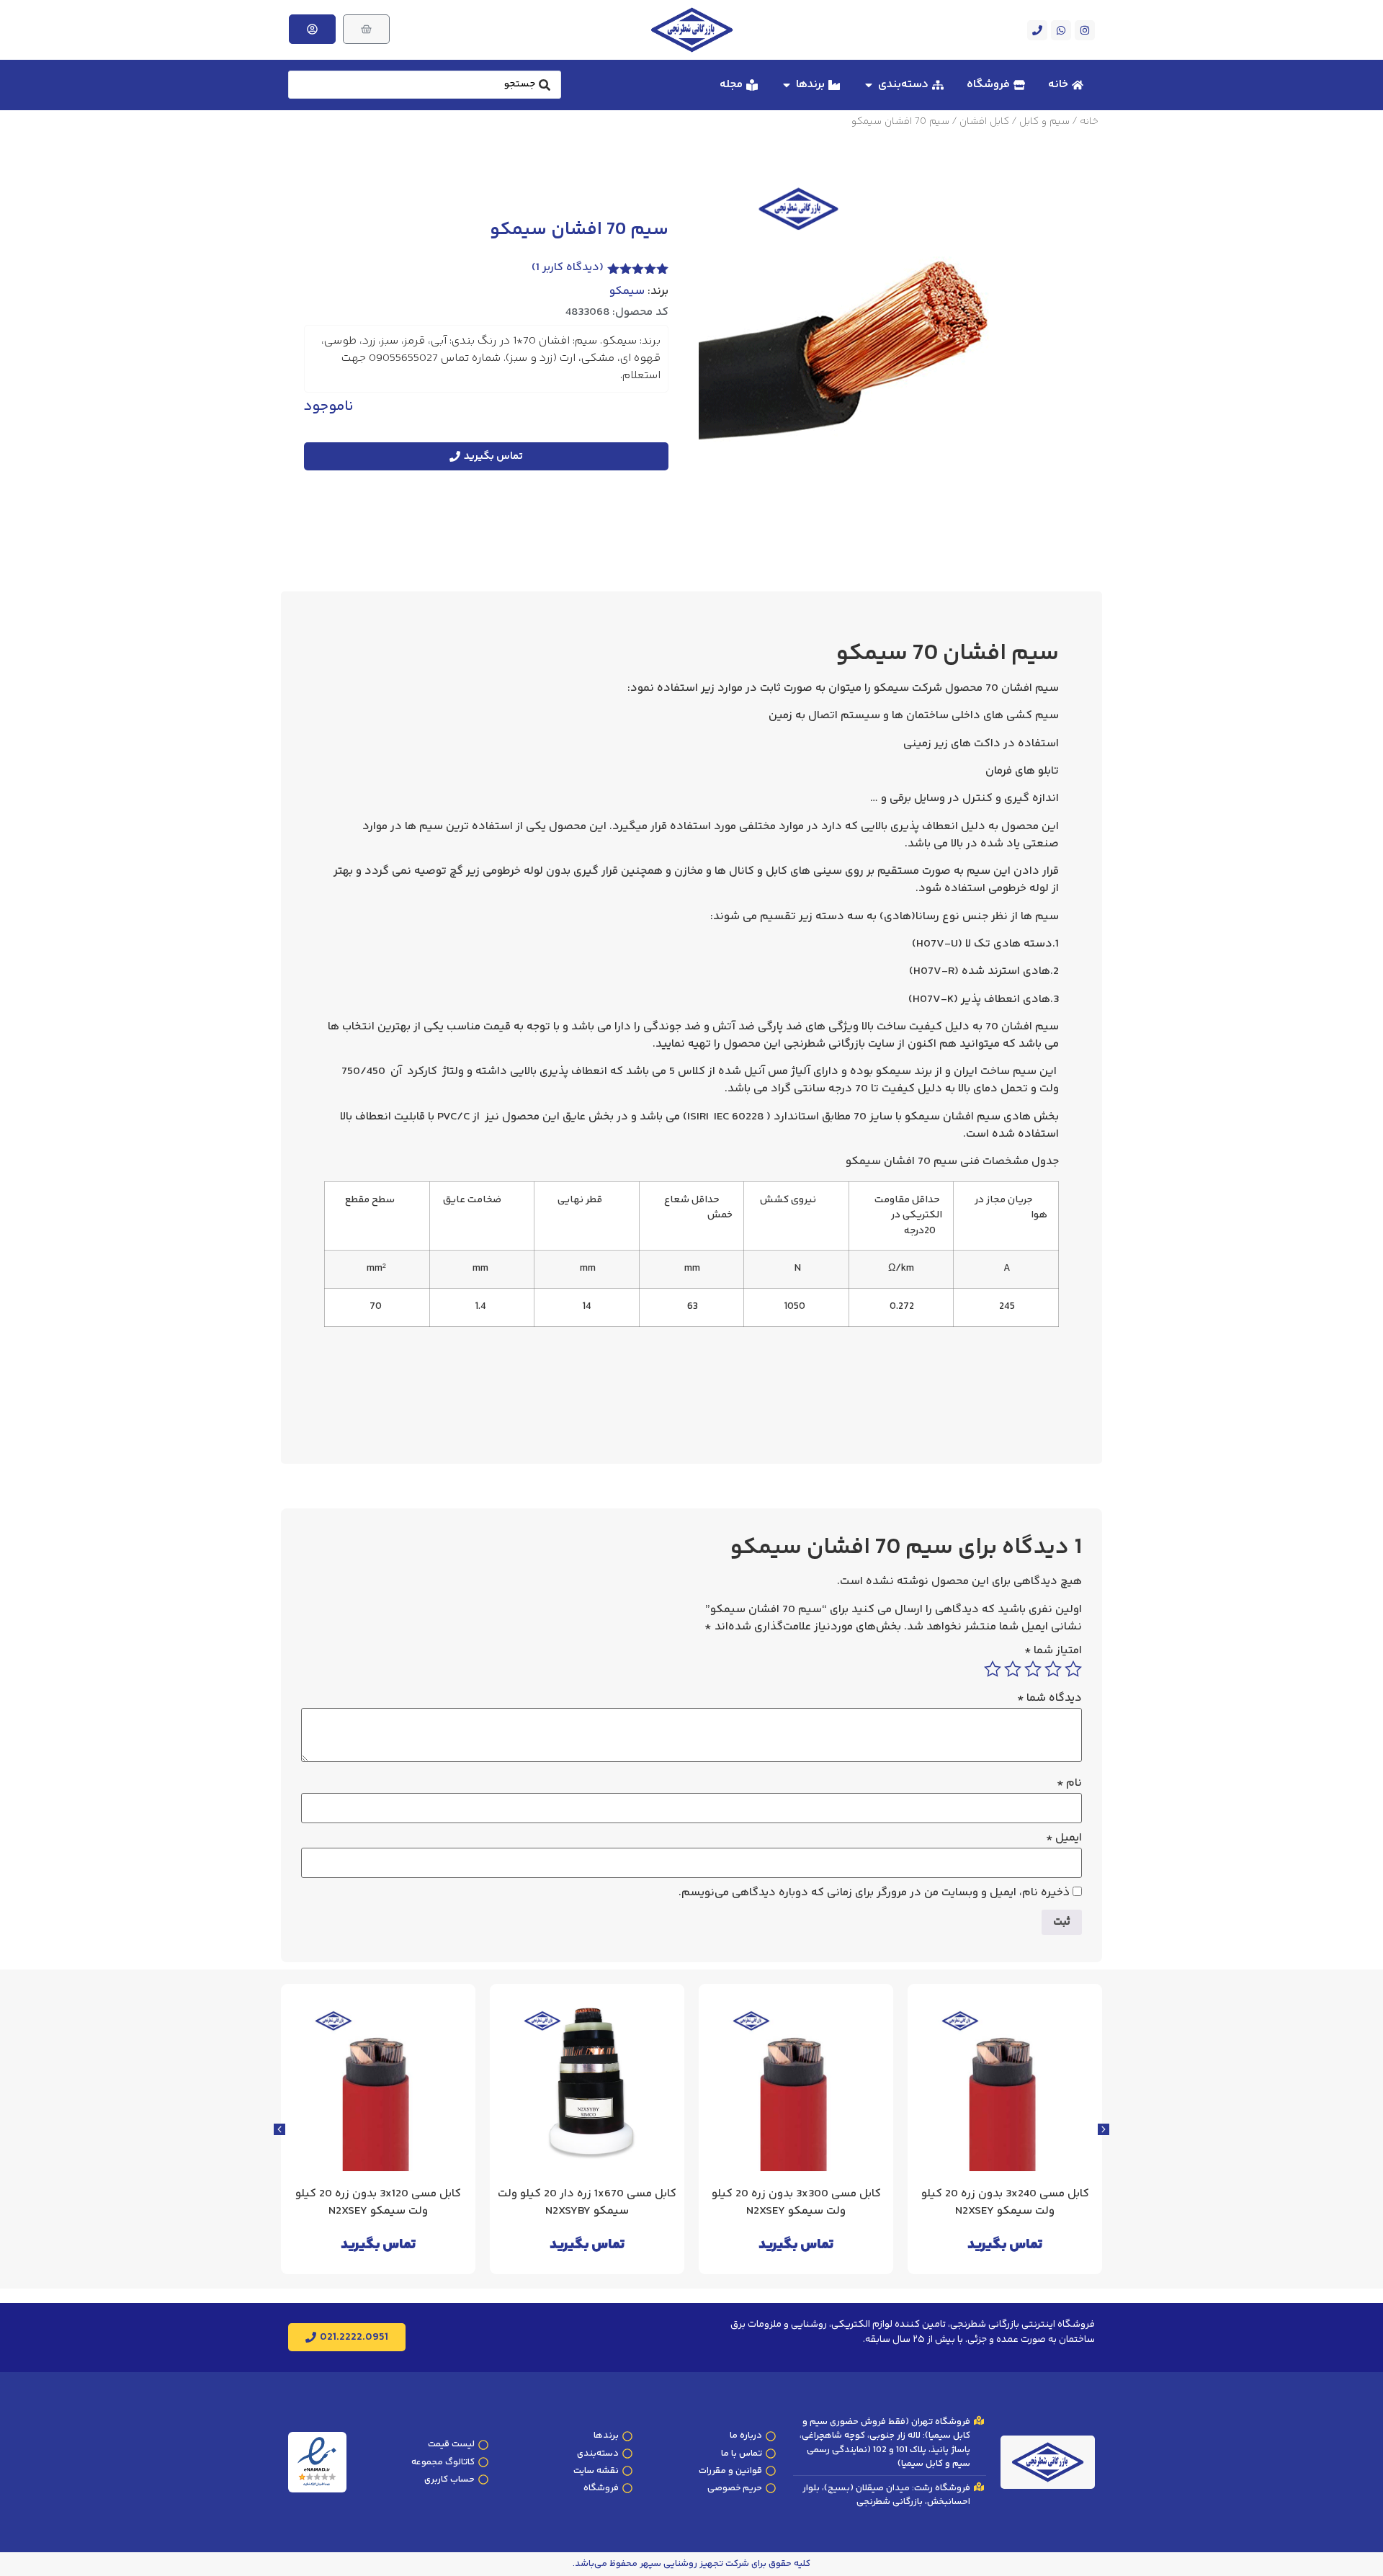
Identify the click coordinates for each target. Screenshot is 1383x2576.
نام (1069, 1784)
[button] (279, 2129)
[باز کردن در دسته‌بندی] (869, 85)
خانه (1089, 122)
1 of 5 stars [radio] (1073, 1669)
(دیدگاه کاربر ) (568, 268)
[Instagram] (1085, 30)
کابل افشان (984, 122)
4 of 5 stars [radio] (1013, 1669)
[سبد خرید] (366, 29)
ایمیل (1064, 1838)
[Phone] (1037, 30)
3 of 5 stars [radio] (1033, 1669)
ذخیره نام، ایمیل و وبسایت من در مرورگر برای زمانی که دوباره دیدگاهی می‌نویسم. (874, 1893)
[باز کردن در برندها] (787, 85)
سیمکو (627, 292)
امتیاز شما (1053, 1651)
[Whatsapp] (1061, 30)
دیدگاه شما (1049, 1699)
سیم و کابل (1044, 122)
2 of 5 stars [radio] (1053, 1669)
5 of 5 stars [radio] (993, 1669)
